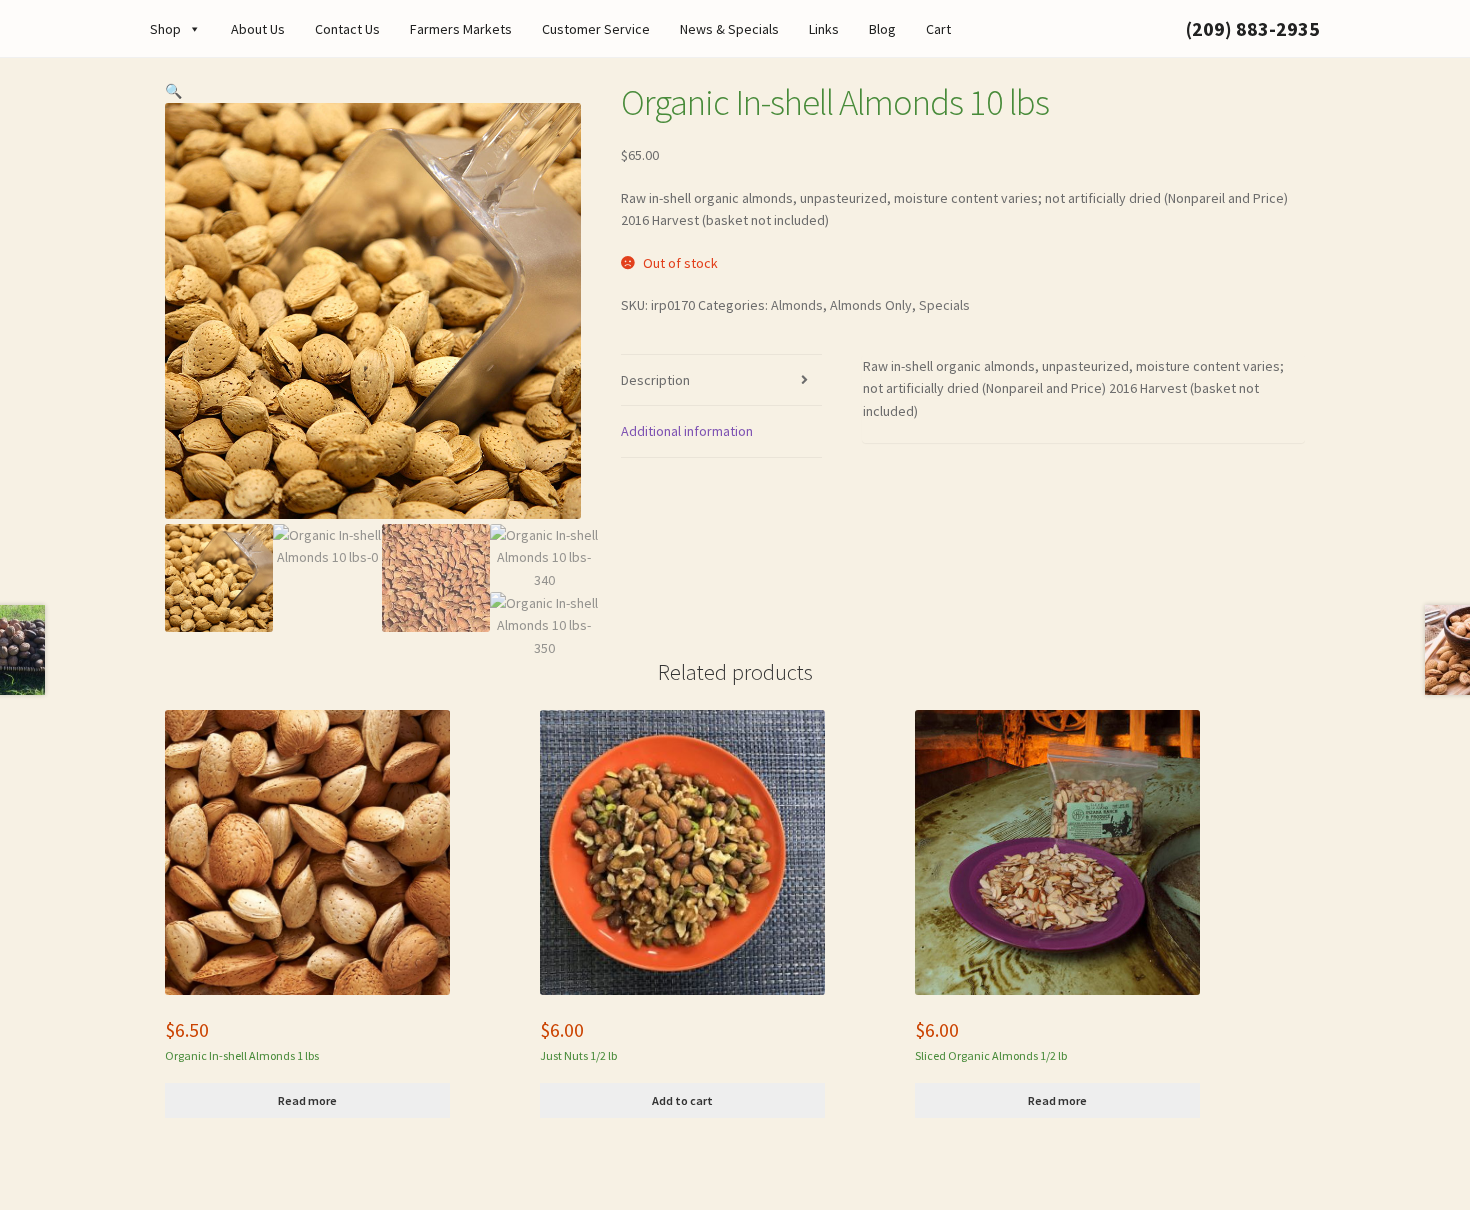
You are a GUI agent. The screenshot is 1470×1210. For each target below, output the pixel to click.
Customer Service (596, 29)
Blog (882, 29)
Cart (938, 29)
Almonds (797, 305)
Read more (307, 1100)
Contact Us (347, 29)
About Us (258, 29)
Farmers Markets (461, 29)
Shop (165, 29)
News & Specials (729, 29)
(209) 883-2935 (1253, 28)
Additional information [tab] (687, 431)
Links (824, 29)
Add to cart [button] (682, 1100)
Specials (944, 305)
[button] (173, 91)
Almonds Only (871, 305)
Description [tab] (655, 380)
